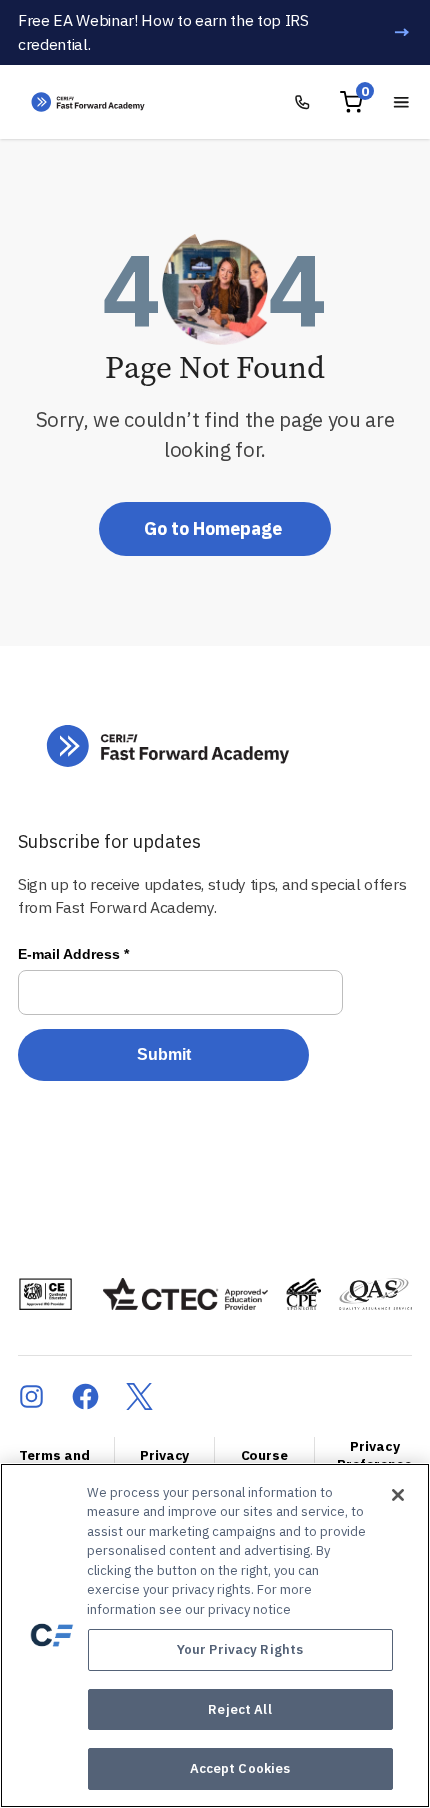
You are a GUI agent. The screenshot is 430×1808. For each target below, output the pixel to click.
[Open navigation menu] (401, 102)
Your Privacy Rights (240, 1649)
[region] (215, 1635)
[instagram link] (31, 1396)
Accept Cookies (240, 1768)
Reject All (239, 1709)
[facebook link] (85, 1396)
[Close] (398, 1495)
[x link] (139, 1396)
